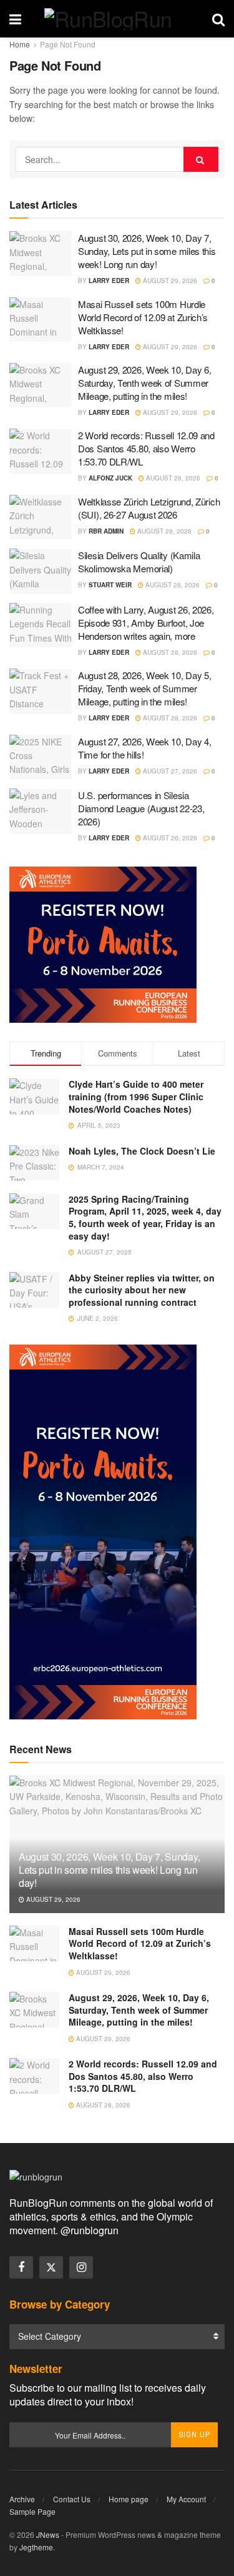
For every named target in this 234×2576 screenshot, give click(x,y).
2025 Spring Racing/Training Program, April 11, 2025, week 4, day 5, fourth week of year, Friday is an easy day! (145, 1217)
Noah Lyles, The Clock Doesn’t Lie (142, 1151)
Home (20, 44)
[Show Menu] (15, 19)
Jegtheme (36, 2547)
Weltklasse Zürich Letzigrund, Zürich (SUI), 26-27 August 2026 (149, 508)
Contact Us (72, 2499)
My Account (186, 2499)
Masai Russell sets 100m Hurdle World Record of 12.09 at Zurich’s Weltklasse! (143, 317)
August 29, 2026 (169, 281)
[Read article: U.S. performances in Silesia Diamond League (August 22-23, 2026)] (41, 811)
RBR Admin (106, 531)
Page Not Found (68, 44)
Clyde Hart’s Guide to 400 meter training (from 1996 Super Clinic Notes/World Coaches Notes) (136, 1096)
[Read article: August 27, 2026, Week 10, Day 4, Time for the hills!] (41, 757)
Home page (129, 2499)
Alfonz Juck (110, 478)
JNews (48, 2534)
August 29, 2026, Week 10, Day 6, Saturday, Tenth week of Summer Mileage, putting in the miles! (144, 383)
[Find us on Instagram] (81, 2267)
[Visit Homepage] (117, 19)
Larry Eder (109, 281)
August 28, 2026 (172, 478)
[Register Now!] (103, 943)
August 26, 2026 (169, 838)
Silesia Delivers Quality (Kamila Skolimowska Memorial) (139, 562)
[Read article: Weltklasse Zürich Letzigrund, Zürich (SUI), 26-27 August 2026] (41, 517)
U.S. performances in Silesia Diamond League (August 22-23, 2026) (141, 808)
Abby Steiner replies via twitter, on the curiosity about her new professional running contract (142, 1290)
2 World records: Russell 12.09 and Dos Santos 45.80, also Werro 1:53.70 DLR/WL (146, 448)
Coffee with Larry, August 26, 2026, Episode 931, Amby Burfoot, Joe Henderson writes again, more (146, 623)
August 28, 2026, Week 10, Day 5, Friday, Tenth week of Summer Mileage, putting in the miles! (144, 688)
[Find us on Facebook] (21, 2267)
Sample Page (32, 2511)
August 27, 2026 (169, 771)
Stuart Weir (110, 585)
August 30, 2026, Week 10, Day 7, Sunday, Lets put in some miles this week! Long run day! (147, 251)
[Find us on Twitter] (51, 2267)
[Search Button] (218, 19)
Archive (22, 2499)
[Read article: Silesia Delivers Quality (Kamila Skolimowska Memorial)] (41, 571)
